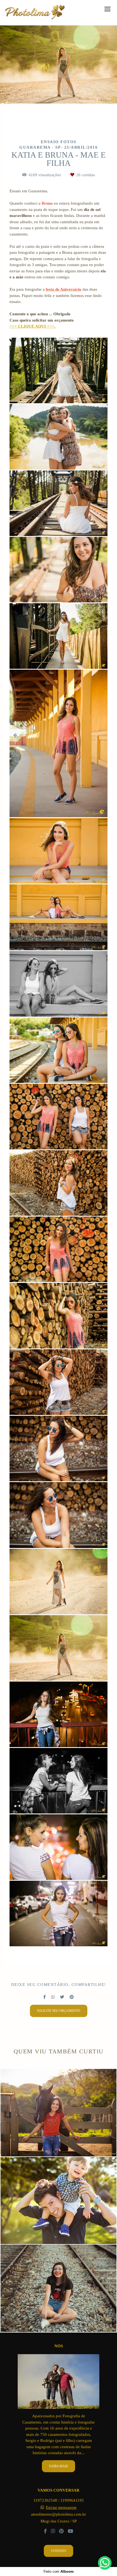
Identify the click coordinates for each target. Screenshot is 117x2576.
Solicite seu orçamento (59, 2011)
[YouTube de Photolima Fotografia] (70, 2531)
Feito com (59, 2571)
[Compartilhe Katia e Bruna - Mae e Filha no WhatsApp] (53, 1997)
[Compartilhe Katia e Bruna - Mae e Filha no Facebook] (44, 1997)
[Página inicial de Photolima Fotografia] (35, 13)
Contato (59, 2551)
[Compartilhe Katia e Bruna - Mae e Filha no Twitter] (62, 1997)
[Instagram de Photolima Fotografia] (53, 2531)
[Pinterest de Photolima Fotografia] (61, 2531)
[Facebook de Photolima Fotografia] (45, 2531)
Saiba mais (59, 2466)
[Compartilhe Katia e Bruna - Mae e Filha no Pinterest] (72, 1997)
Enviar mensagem (61, 2508)
